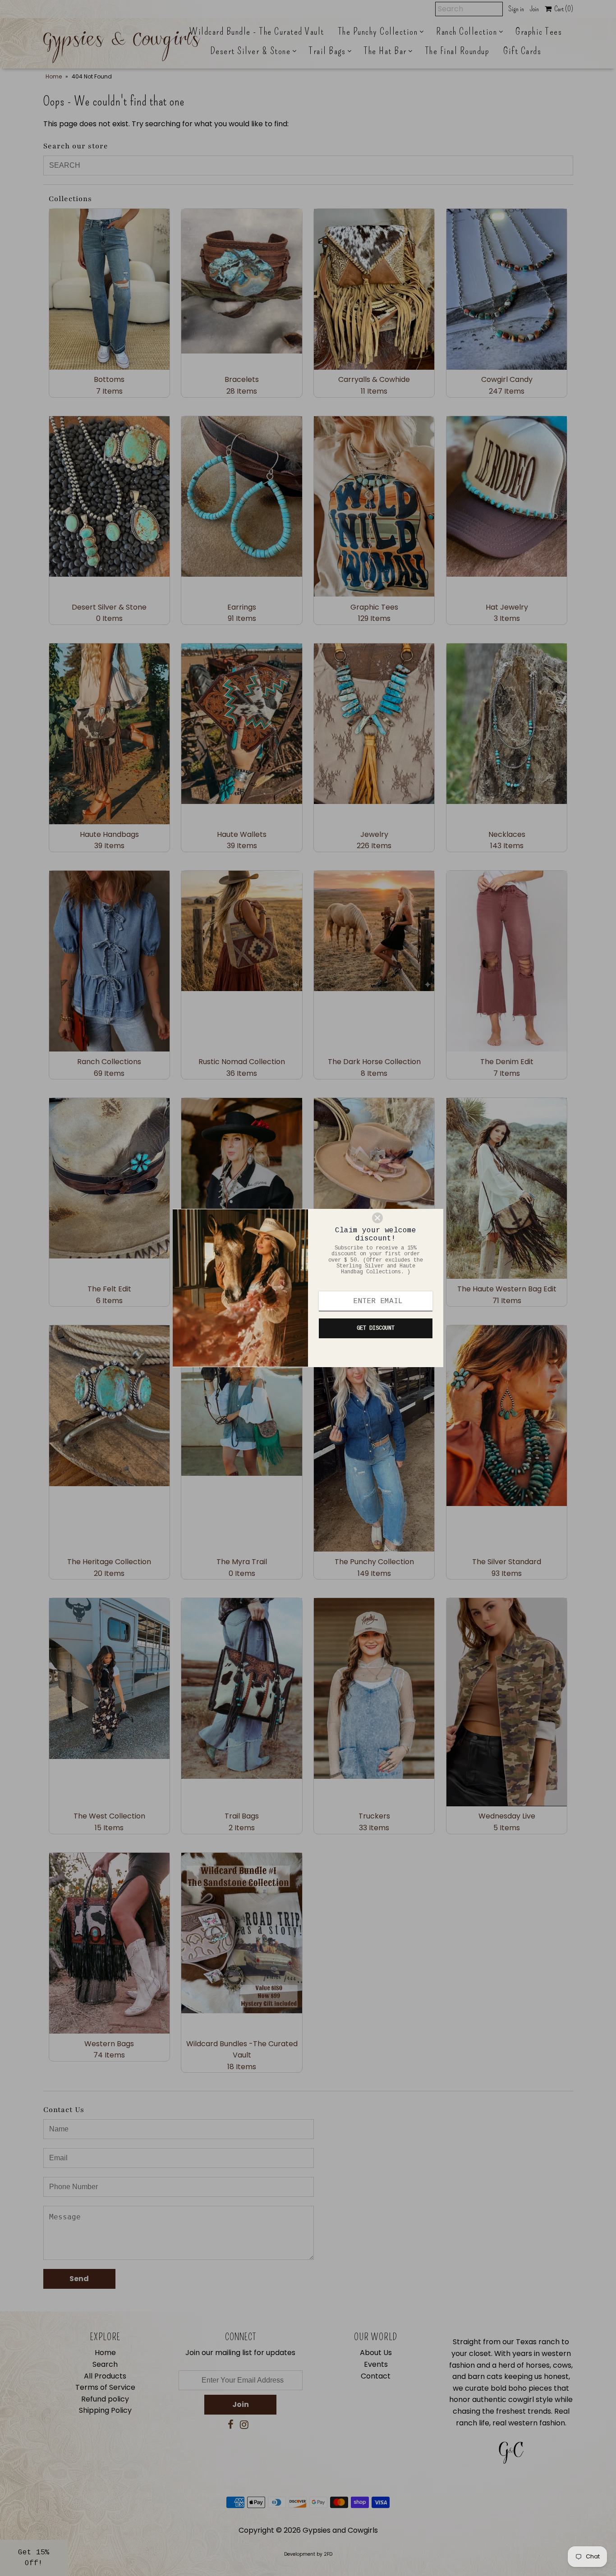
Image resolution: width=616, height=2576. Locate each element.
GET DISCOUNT (376, 1328)
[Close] (404, 1218)
